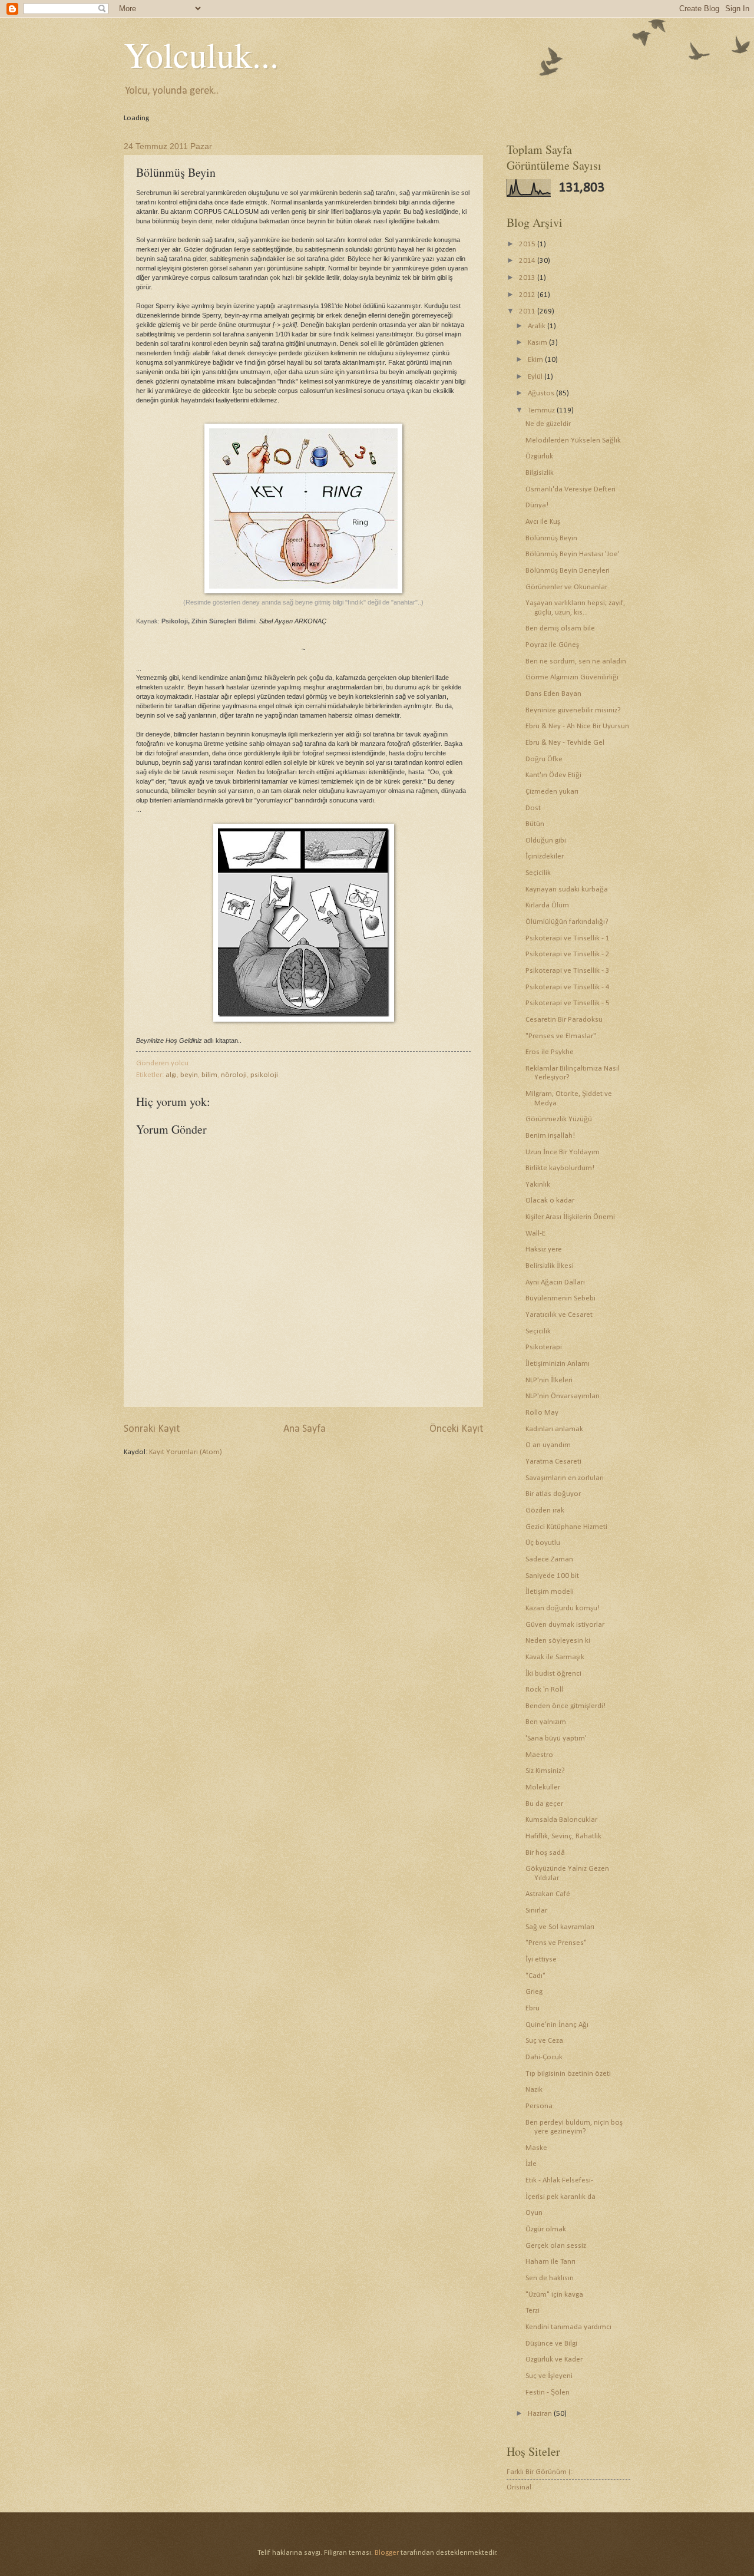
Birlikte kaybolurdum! (560, 1168)
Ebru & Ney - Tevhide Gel (565, 743)
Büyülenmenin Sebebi (560, 1298)
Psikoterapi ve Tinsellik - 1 (568, 938)
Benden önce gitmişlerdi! (565, 1706)
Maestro (539, 1755)
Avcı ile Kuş (543, 522)
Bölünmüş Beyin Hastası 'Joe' (573, 554)
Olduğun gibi (546, 840)
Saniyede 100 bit (552, 1576)
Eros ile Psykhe (550, 1052)
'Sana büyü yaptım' (556, 1738)
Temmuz (542, 410)
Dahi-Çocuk (544, 2057)
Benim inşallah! (550, 1136)
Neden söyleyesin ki (558, 1641)
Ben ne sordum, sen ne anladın (576, 661)
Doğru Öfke (544, 759)
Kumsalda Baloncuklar (561, 1820)
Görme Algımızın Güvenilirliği (572, 677)
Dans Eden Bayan (553, 694)
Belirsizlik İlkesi (550, 1266)
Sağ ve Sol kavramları (560, 1927)
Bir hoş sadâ (545, 1853)
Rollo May (542, 1413)
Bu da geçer (544, 1804)
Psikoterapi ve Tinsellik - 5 (568, 1003)
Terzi (533, 2311)
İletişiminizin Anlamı (558, 1364)
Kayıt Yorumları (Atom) (186, 1452)
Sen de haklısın (550, 2278)
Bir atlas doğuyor (553, 1494)
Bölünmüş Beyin (551, 538)
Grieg (534, 1992)
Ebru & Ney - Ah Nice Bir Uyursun (577, 726)
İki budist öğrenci (553, 1674)
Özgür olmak (546, 2229)
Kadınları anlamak (554, 1429)
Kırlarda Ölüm (547, 905)
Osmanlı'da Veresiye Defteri (571, 489)
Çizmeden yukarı (552, 792)
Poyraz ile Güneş (552, 645)
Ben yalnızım (546, 1722)
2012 (528, 295)
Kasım (538, 343)
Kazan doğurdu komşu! (563, 1608)
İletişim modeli (550, 1592)
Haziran (541, 2414)
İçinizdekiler (545, 856)
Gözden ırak (545, 1510)
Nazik (534, 2090)
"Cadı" (535, 1976)
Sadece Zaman (549, 1559)
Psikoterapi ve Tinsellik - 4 (568, 987)
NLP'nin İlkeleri (549, 1380)
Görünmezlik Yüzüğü (559, 1119)
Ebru (533, 2008)
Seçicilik (538, 873)
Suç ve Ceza (544, 2041)
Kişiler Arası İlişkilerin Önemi (570, 1217)
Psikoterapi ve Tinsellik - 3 (568, 971)
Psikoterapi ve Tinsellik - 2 (568, 954)
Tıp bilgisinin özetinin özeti (568, 2074)
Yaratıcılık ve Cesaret (559, 1315)
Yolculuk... (201, 54)
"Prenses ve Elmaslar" (561, 1036)
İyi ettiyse (541, 1959)
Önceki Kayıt (456, 1429)
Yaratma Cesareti (553, 1462)
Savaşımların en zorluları (565, 1478)
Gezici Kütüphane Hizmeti (566, 1527)
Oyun (534, 2213)
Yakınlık (538, 1185)
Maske (536, 2148)
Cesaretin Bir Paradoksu (564, 1020)
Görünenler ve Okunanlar (566, 587)
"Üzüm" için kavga (554, 2295)
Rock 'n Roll (544, 1690)
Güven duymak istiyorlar (565, 1625)
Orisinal (519, 2487)
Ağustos (542, 393)
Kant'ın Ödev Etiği (553, 775)
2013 (528, 278)
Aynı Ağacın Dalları (555, 1282)
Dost (533, 808)
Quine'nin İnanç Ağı (557, 2025)
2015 (528, 244)
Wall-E (535, 1233)
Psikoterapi (544, 1347)
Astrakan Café (548, 1894)
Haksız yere (544, 1249)
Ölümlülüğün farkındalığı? (567, 922)
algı (171, 1075)
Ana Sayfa (305, 1429)
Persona (539, 2106)
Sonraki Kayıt (152, 1429)
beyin (189, 1075)
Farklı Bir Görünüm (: (540, 2472)
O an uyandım (548, 1445)
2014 (528, 261)
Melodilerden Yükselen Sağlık (573, 440)
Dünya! (537, 505)
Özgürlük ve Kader (554, 2359)
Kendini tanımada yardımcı (568, 2327)
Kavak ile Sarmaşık (555, 1657)
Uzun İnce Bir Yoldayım (563, 1152)
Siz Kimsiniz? (545, 1771)
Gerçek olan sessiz (556, 2246)
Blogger (387, 2553)
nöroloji (234, 1075)
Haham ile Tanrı (550, 2262)
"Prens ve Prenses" (556, 1943)
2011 (528, 311)
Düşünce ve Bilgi (551, 2344)
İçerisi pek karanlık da (560, 2197)
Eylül (536, 377)
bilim (209, 1075)
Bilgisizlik (540, 473)
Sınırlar (536, 1910)
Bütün (535, 824)
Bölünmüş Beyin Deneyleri (568, 571)
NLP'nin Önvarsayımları (563, 1396)
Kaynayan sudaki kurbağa (567, 889)
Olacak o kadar (550, 1201)
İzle (531, 2164)
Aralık (538, 326)
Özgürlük (539, 456)
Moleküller (543, 1787)
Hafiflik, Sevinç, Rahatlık (563, 1836)
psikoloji (264, 1075)
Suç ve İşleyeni (549, 2376)
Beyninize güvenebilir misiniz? (573, 710)
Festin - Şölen (548, 2392)
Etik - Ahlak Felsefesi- (559, 2180)
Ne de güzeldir (548, 424)
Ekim (536, 360)
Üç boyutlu (543, 1543)
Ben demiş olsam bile (560, 628)
